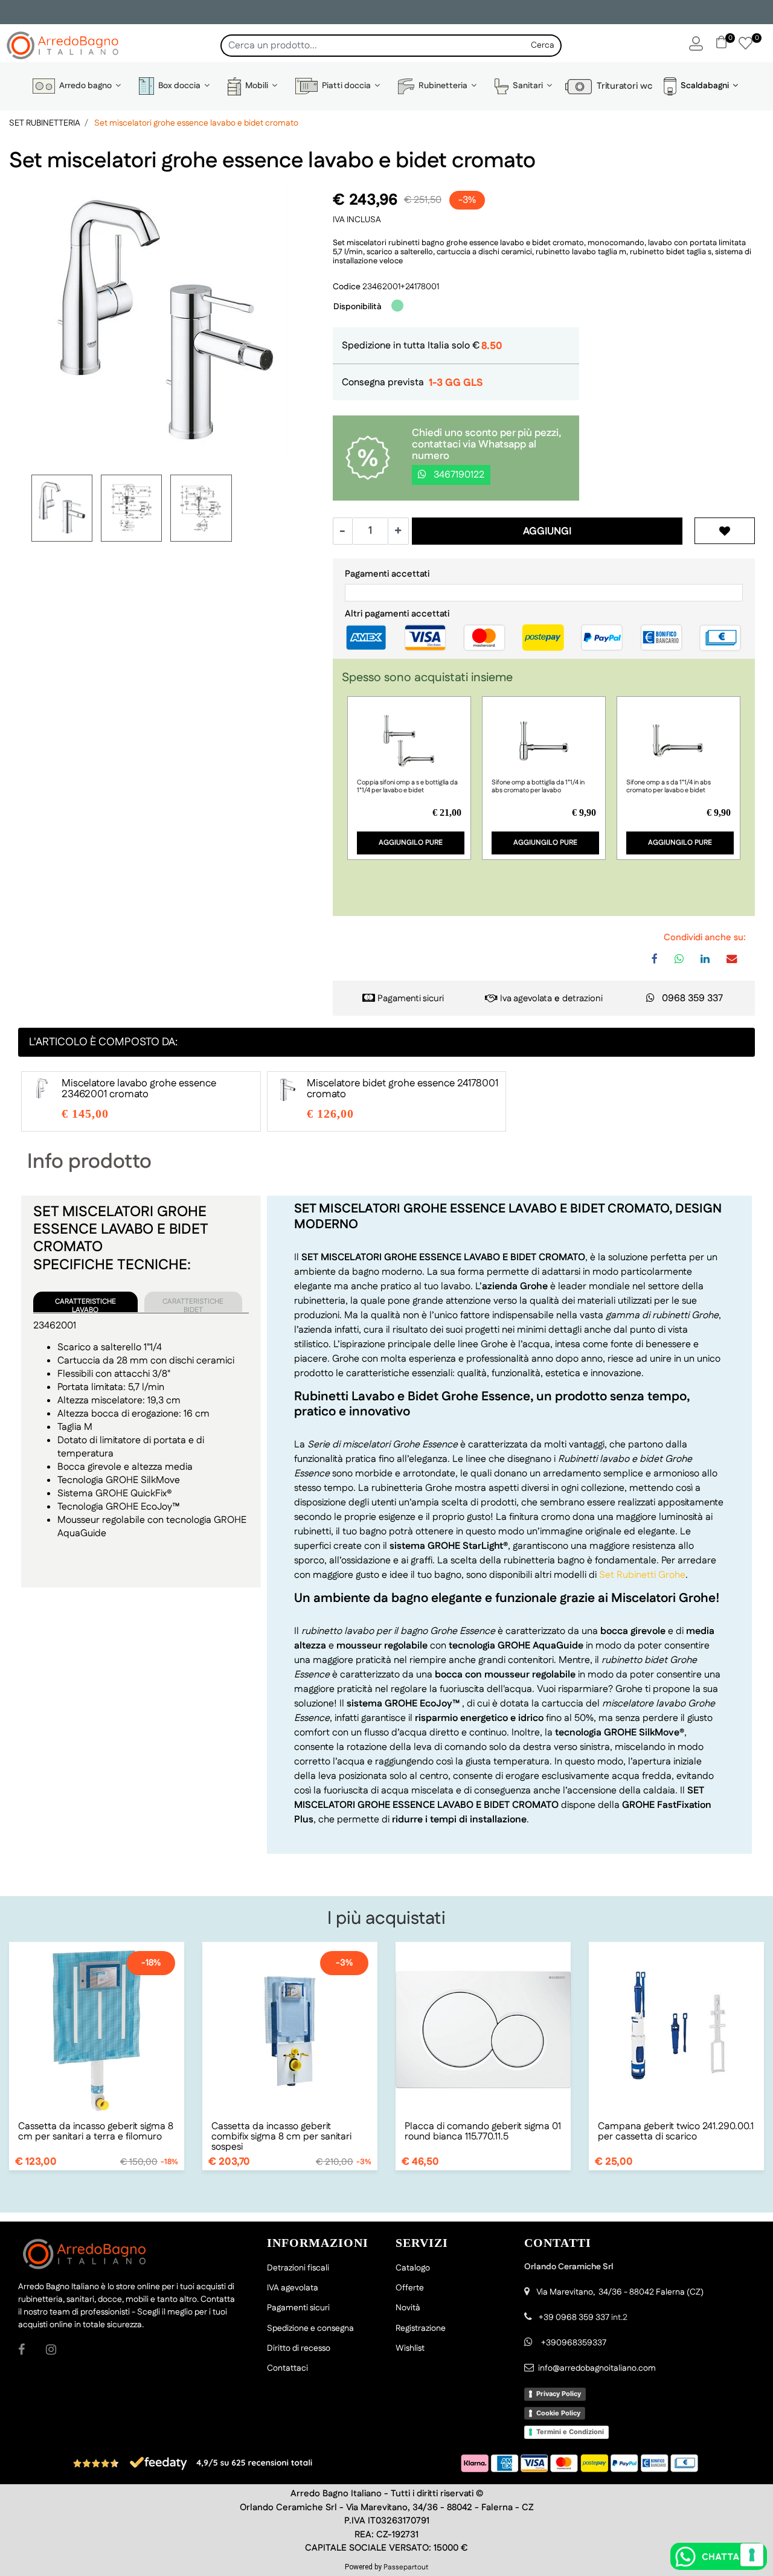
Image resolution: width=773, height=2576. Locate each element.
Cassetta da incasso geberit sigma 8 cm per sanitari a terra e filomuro (96, 2132)
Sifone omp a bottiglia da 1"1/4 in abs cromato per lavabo (538, 787)
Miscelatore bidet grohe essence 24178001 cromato (403, 1089)
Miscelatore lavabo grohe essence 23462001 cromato (139, 1089)
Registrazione (421, 2328)
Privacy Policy (559, 2394)
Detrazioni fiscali (298, 2268)
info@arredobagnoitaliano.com (597, 2368)
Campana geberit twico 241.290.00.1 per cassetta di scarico (676, 2132)
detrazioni (582, 998)
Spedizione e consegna (310, 2328)
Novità (408, 2308)
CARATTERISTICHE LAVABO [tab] (85, 1304)
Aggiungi (547, 531)
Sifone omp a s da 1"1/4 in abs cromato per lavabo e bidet (669, 787)
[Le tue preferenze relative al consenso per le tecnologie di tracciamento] (752, 2555)
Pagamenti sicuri (411, 998)
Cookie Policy (558, 2413)
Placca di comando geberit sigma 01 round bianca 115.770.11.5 (483, 2132)
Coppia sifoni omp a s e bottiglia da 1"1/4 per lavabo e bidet (407, 787)
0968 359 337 (692, 998)
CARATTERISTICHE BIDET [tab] (193, 1304)
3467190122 (458, 475)
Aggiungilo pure (411, 843)
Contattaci (287, 2368)
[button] (543, 46)
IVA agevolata (293, 2288)
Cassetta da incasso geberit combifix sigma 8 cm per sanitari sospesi (281, 2137)
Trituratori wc (622, 86)
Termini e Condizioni (570, 2432)
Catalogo (413, 2268)
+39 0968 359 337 (574, 2318)
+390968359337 (573, 2343)
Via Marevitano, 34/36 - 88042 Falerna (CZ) (620, 2292)
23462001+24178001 (401, 287)
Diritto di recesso (299, 2348)
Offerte (410, 2288)
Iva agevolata (526, 998)
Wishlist (410, 2348)
